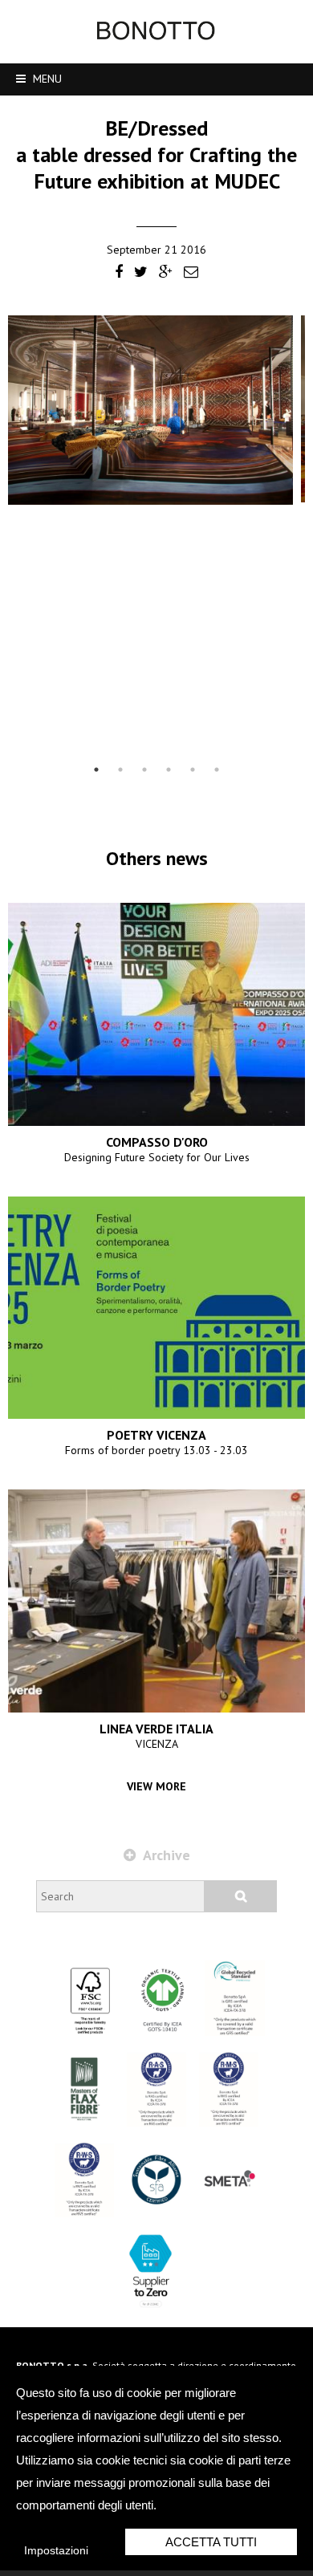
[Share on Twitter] (141, 273)
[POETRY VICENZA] (156, 1308)
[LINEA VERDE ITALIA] (156, 1601)
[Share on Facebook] (119, 273)
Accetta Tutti (211, 2542)
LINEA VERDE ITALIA (156, 1729)
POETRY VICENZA (156, 1435)
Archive (165, 1855)
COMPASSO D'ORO (157, 1142)
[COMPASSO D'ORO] (156, 1014)
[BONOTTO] (156, 36)
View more (156, 1786)
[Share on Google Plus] (166, 273)
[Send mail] (191, 273)
